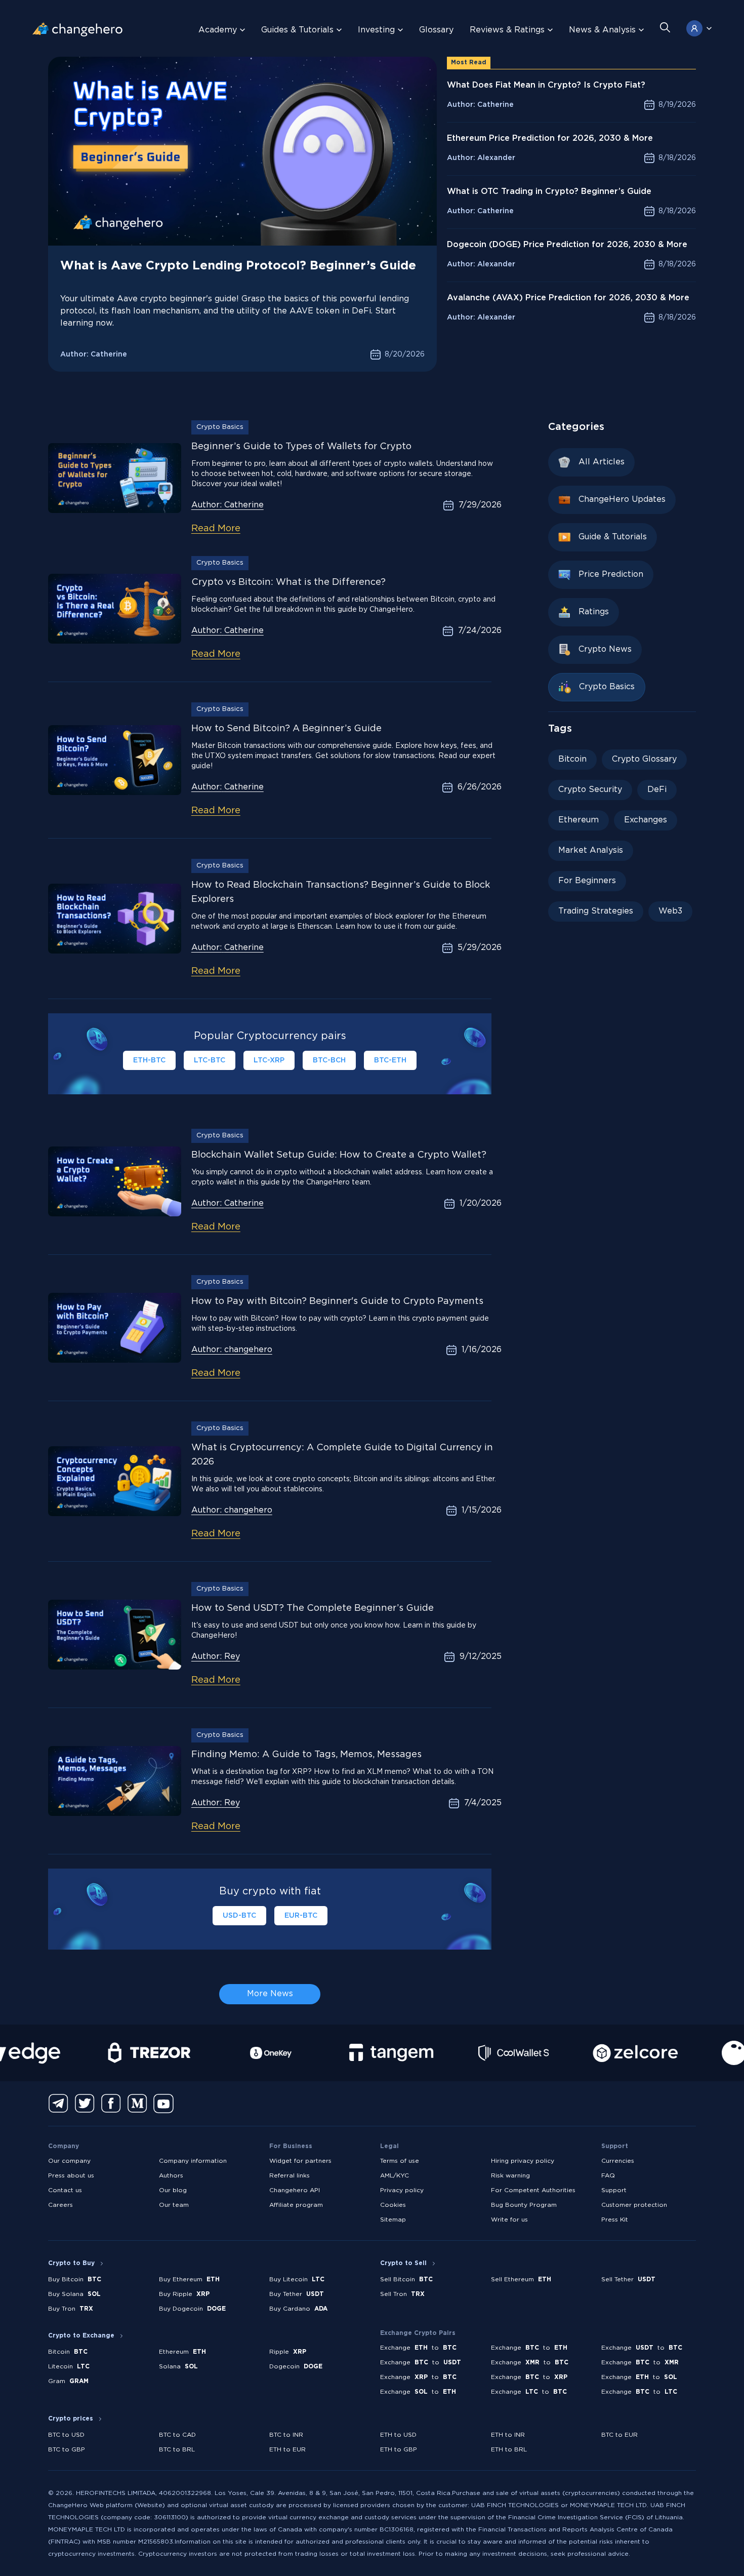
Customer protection (634, 2205)
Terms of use (400, 2161)
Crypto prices (71, 2419)
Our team (174, 2205)
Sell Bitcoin (406, 2280)
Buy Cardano (298, 2309)
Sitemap (393, 2220)
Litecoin (69, 2367)
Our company (69, 2161)
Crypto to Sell (403, 2263)
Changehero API (295, 2190)
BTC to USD (66, 2435)
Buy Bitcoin (75, 2280)
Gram (68, 2381)
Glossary (436, 30)
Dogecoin (296, 2367)
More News (270, 1994)
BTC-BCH (329, 1060)
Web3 (670, 911)
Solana (178, 2367)
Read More (216, 529)
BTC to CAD (177, 2435)
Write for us (509, 2220)
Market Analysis (591, 850)
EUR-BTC (301, 1916)
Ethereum (578, 820)
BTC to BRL (177, 2450)
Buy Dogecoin (192, 2309)
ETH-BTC (149, 1060)
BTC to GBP (67, 2450)
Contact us (65, 2190)
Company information (193, 2161)
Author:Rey (216, 1657)
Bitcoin (572, 759)
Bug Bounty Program (524, 2205)
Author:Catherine (228, 505)
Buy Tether (297, 2294)
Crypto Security (590, 790)
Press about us (71, 2176)
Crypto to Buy (71, 2263)
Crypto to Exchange (81, 2336)
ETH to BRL (509, 2450)
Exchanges (646, 820)
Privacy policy (402, 2190)
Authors (171, 2176)
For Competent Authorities (533, 2190)
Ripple (288, 2352)
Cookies (393, 2205)
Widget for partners (300, 2161)
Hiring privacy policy (523, 2161)
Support (614, 2190)
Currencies (618, 2161)
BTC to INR (286, 2435)
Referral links (290, 2176)
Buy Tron (71, 2309)
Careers (60, 2205)
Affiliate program (296, 2205)
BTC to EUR (619, 2435)
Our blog (173, 2190)
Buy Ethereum (189, 2280)
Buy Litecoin (297, 2280)
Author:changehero (232, 1350)
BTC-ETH (390, 1060)
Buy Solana (74, 2294)
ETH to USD (398, 2435)
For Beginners (587, 881)
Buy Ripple (184, 2294)
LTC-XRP (269, 1060)
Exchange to (418, 2348)
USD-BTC (239, 1916)
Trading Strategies (596, 911)
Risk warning (510, 2176)
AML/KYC (395, 2176)
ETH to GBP (399, 2450)
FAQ (608, 2176)
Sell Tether (628, 2280)
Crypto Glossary (644, 759)
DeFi (657, 790)
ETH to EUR (287, 2450)
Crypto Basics (220, 427)
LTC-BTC (210, 1060)
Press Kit (615, 2220)
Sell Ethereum (521, 2280)
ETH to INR (508, 2435)
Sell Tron (402, 2294)
